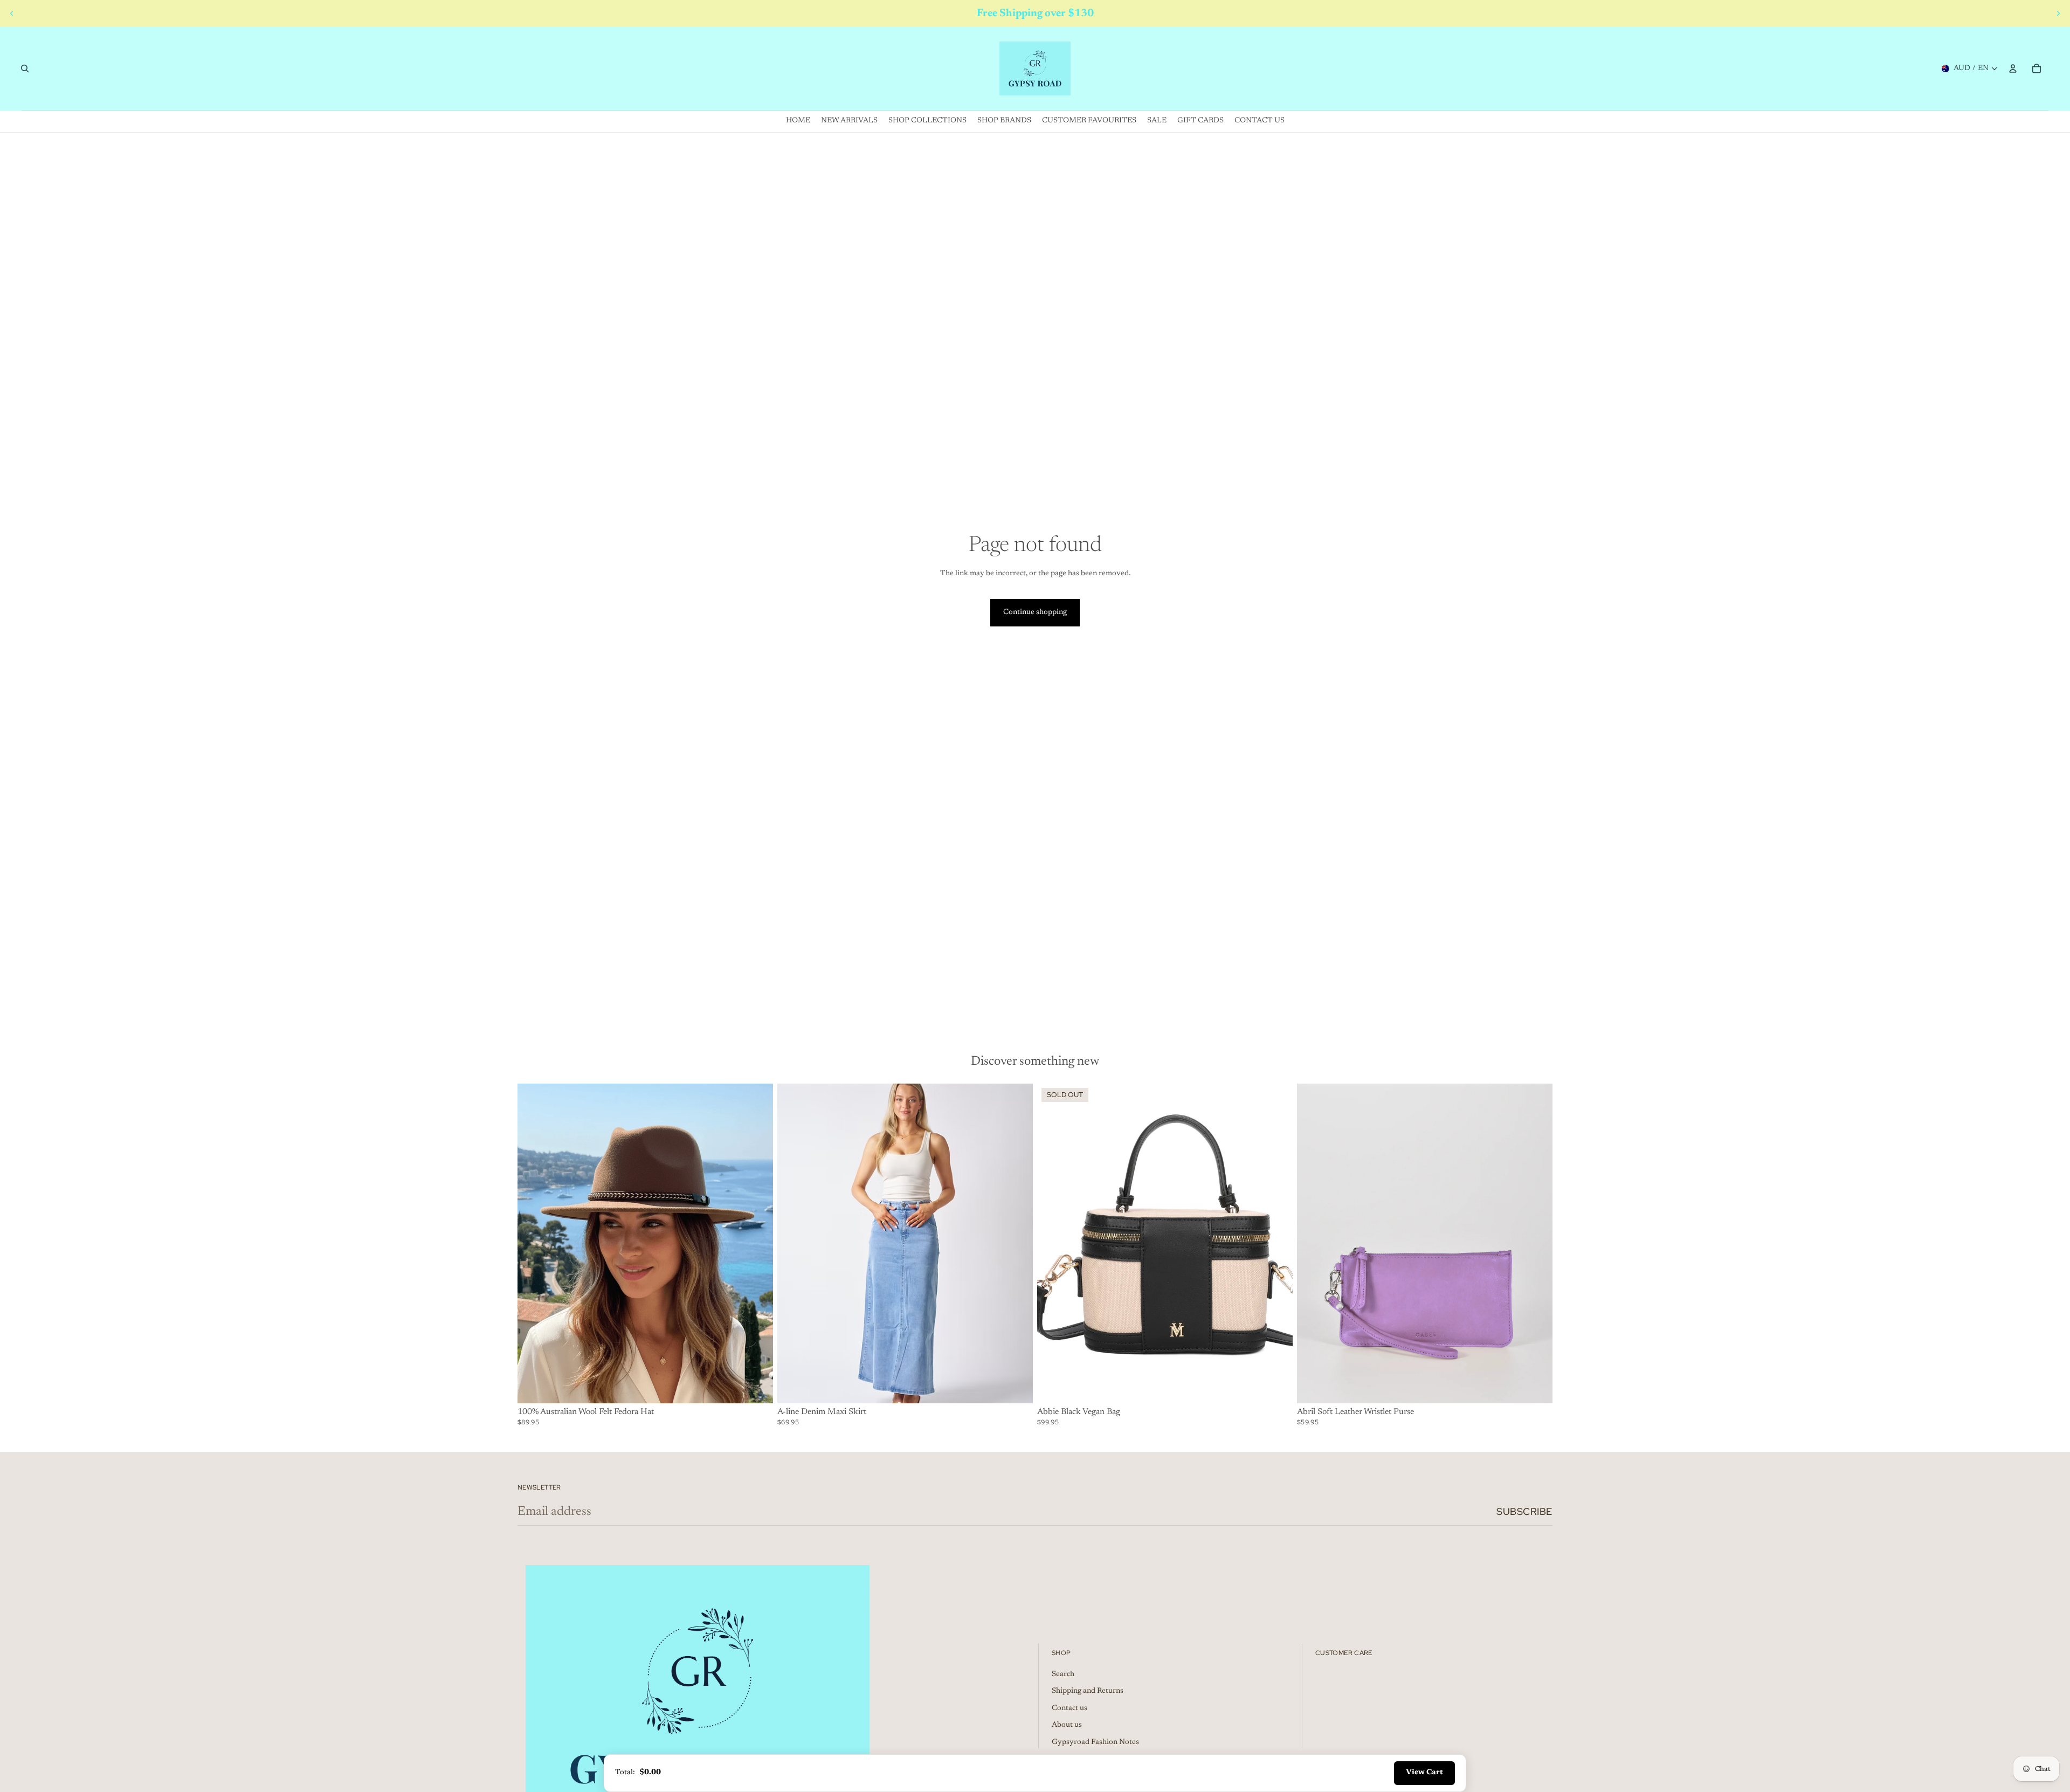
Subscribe (1524, 1511)
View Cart (1424, 1773)
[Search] (25, 68)
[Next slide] (2058, 13)
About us (1067, 1725)
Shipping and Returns (1088, 1691)
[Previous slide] (12, 13)
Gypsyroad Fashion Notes (1095, 1742)
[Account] (2013, 68)
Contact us (1069, 1708)
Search (1063, 1674)
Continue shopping (1035, 612)
